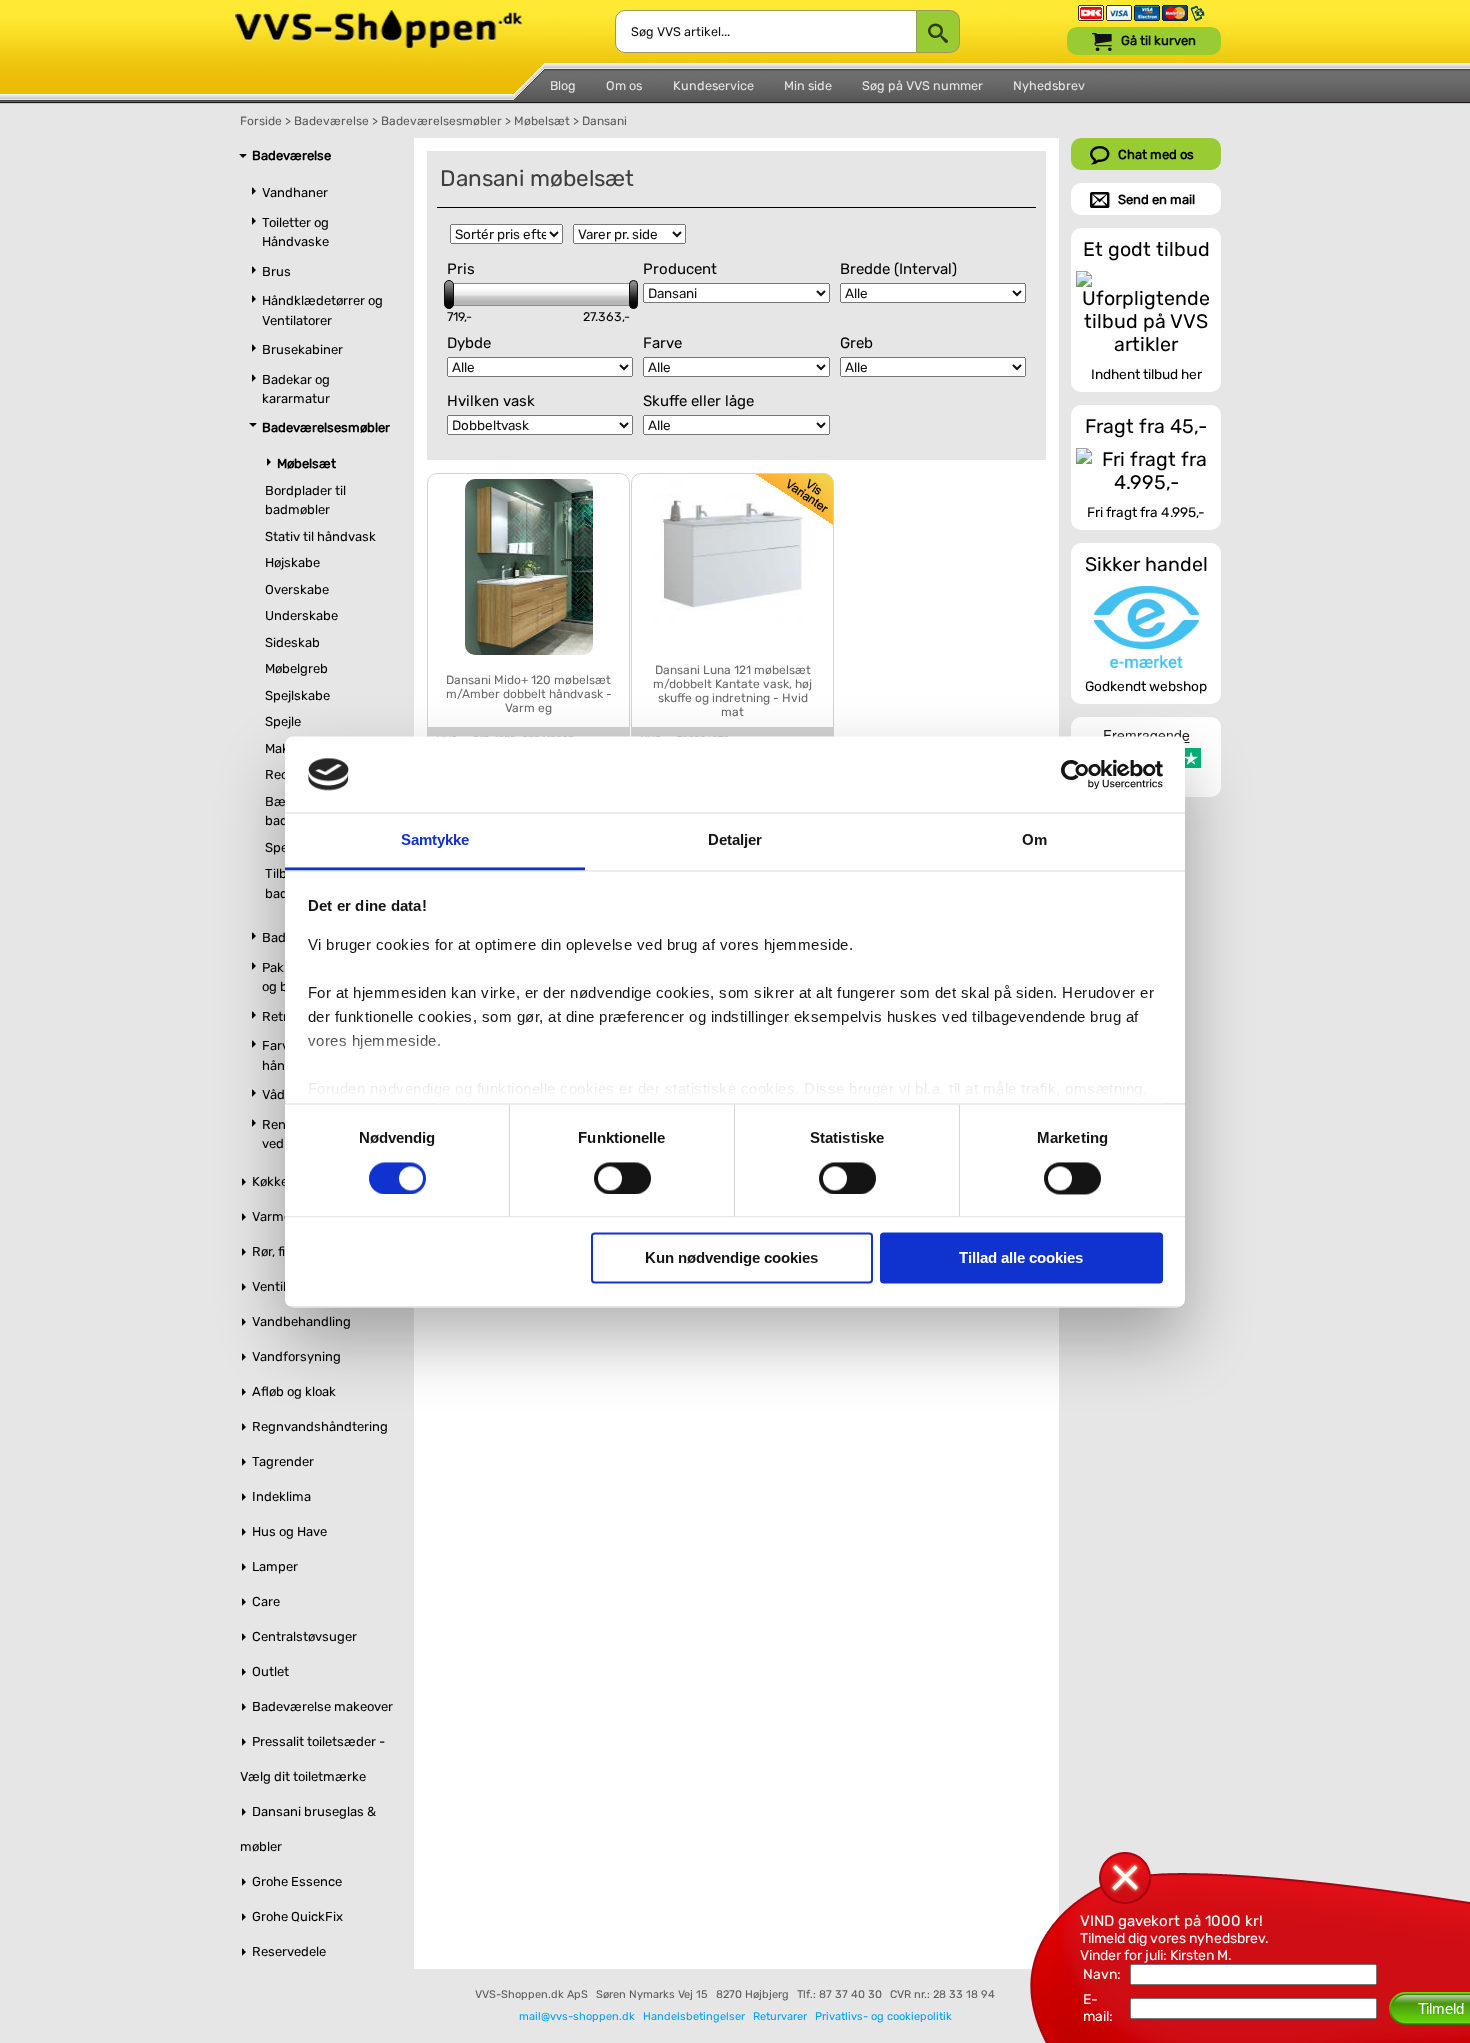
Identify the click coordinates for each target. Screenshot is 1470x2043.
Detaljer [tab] (735, 840)
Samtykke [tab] (435, 840)
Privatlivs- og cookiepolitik (883, 2016)
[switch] (622, 1178)
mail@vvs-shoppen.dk (577, 2016)
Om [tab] (1034, 840)
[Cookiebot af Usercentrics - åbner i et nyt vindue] (1075, 774)
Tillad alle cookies (1021, 1258)
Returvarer (780, 2016)
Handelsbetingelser (694, 2016)
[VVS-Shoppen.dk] (378, 18)
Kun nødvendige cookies (731, 1258)
